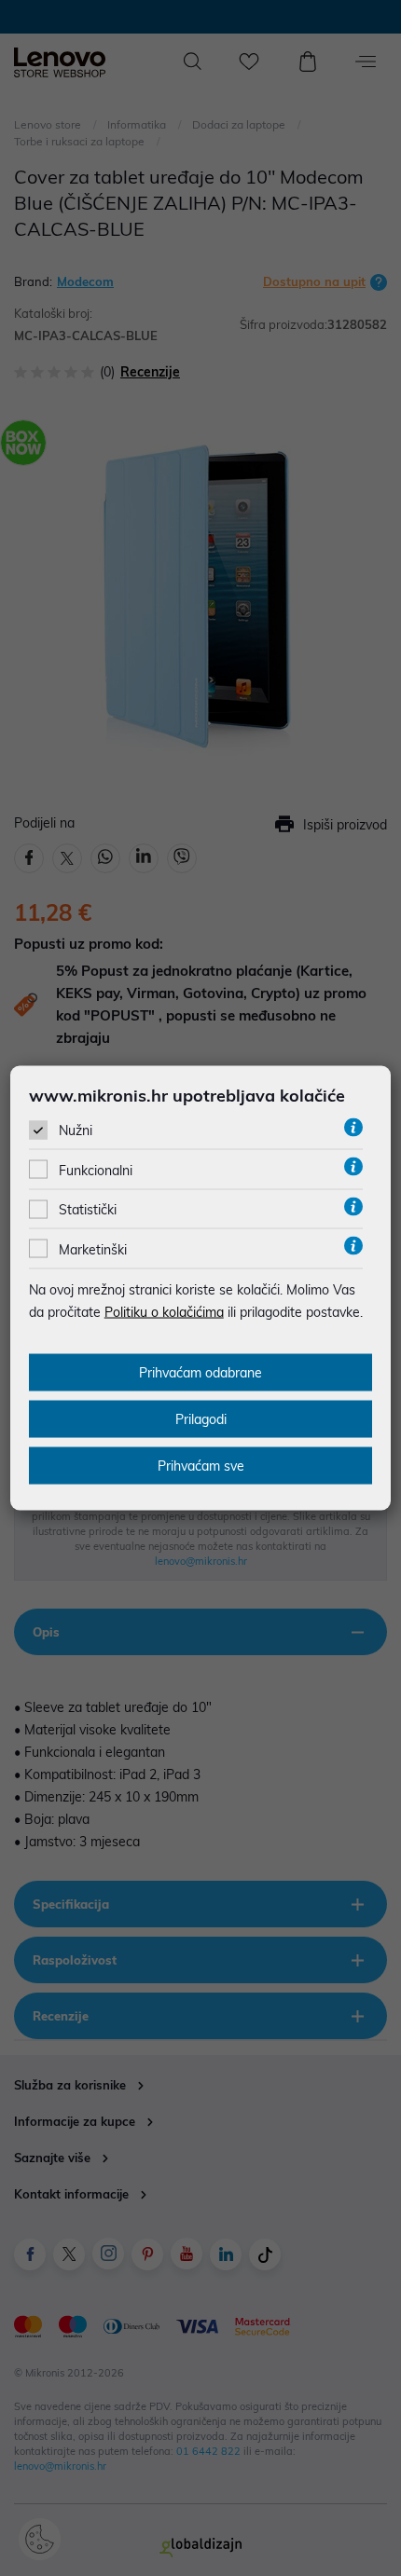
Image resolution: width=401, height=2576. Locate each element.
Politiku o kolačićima (164, 1311)
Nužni (76, 1130)
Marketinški (93, 1249)
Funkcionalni (96, 1171)
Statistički (88, 1210)
